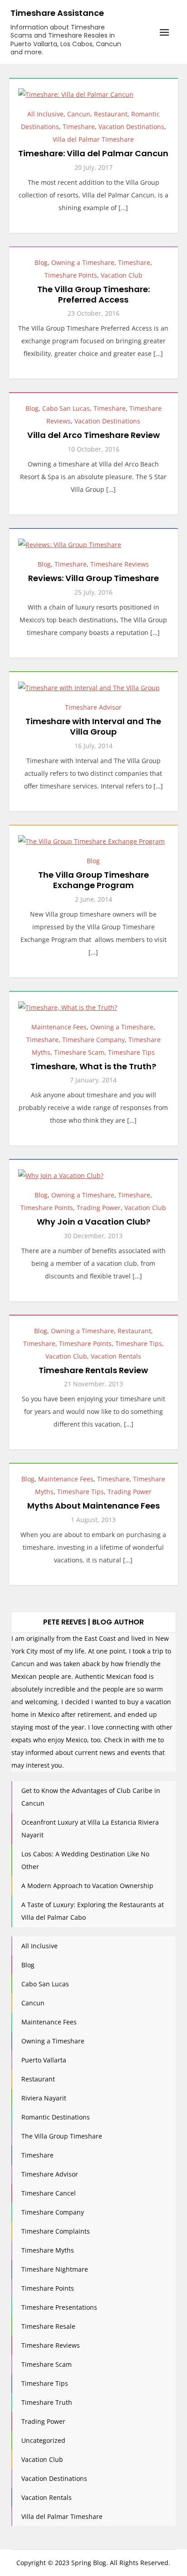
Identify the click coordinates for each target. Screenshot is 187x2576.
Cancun (79, 114)
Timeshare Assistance (57, 13)
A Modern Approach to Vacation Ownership (87, 1886)
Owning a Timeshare (83, 262)
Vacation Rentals (116, 1356)
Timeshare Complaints (56, 2231)
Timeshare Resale (48, 2326)
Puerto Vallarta (44, 2060)
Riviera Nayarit (44, 2098)
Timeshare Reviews (120, 564)
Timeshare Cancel (49, 2193)
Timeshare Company (93, 1040)
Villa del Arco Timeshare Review (93, 435)
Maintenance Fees (59, 1027)
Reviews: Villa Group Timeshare (93, 578)
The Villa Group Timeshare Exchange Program (93, 880)
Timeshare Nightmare (55, 2269)
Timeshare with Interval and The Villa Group (93, 726)
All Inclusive (45, 114)
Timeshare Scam (79, 1052)
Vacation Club (122, 275)
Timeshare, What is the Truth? (93, 1066)
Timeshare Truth (47, 2402)
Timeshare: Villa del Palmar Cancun (93, 153)
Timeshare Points (71, 275)
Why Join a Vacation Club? (93, 1222)
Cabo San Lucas (66, 408)
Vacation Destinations (131, 127)
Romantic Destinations (56, 2117)
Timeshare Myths (48, 2250)
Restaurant (111, 114)
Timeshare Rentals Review (93, 1370)
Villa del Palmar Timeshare (93, 139)
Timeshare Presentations (59, 2307)
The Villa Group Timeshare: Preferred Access (93, 294)
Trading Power (99, 1208)
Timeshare (79, 127)
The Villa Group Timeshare (62, 2136)
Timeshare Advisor (93, 707)
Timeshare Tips (131, 1052)
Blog (41, 262)
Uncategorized (43, 2440)
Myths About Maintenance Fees (93, 1506)
